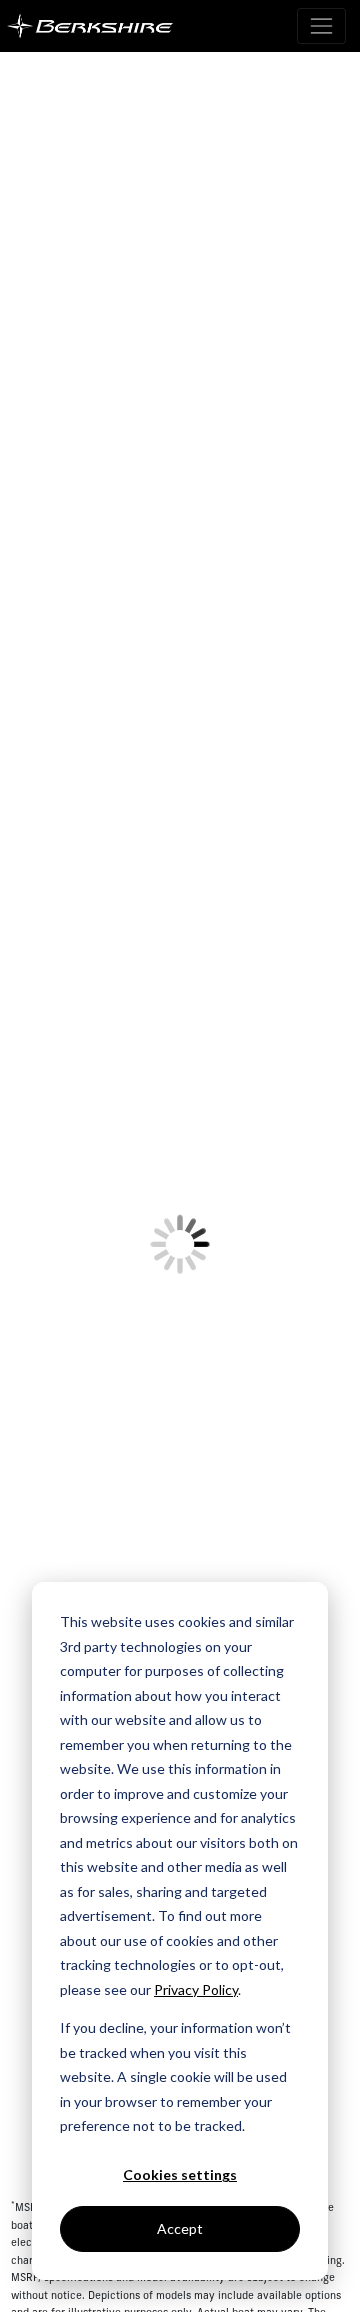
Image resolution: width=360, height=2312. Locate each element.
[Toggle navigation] (321, 25)
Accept (180, 2228)
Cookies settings (180, 2174)
